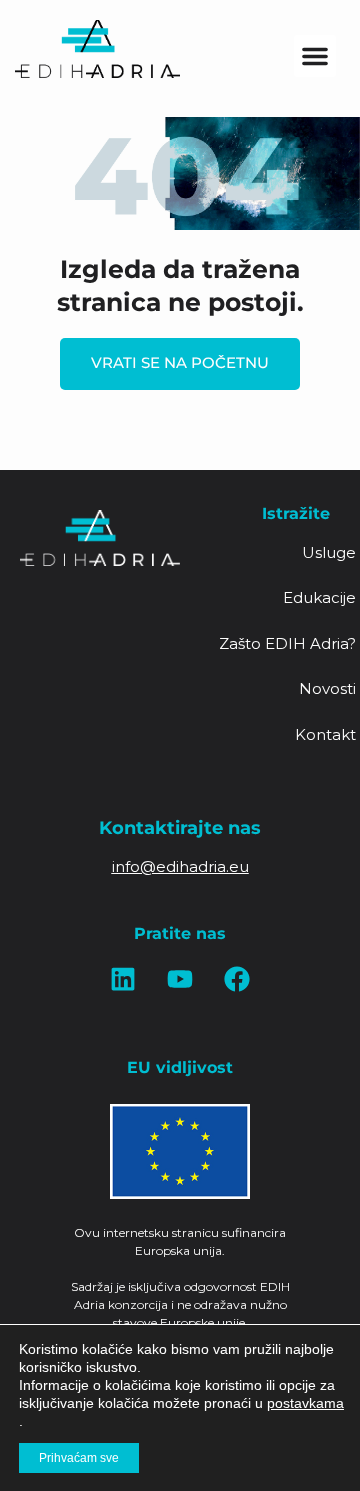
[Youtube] (180, 979)
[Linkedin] (123, 979)
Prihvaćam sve (79, 1458)
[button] (315, 56)
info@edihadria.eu (180, 866)
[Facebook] (237, 979)
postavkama (305, 1403)
